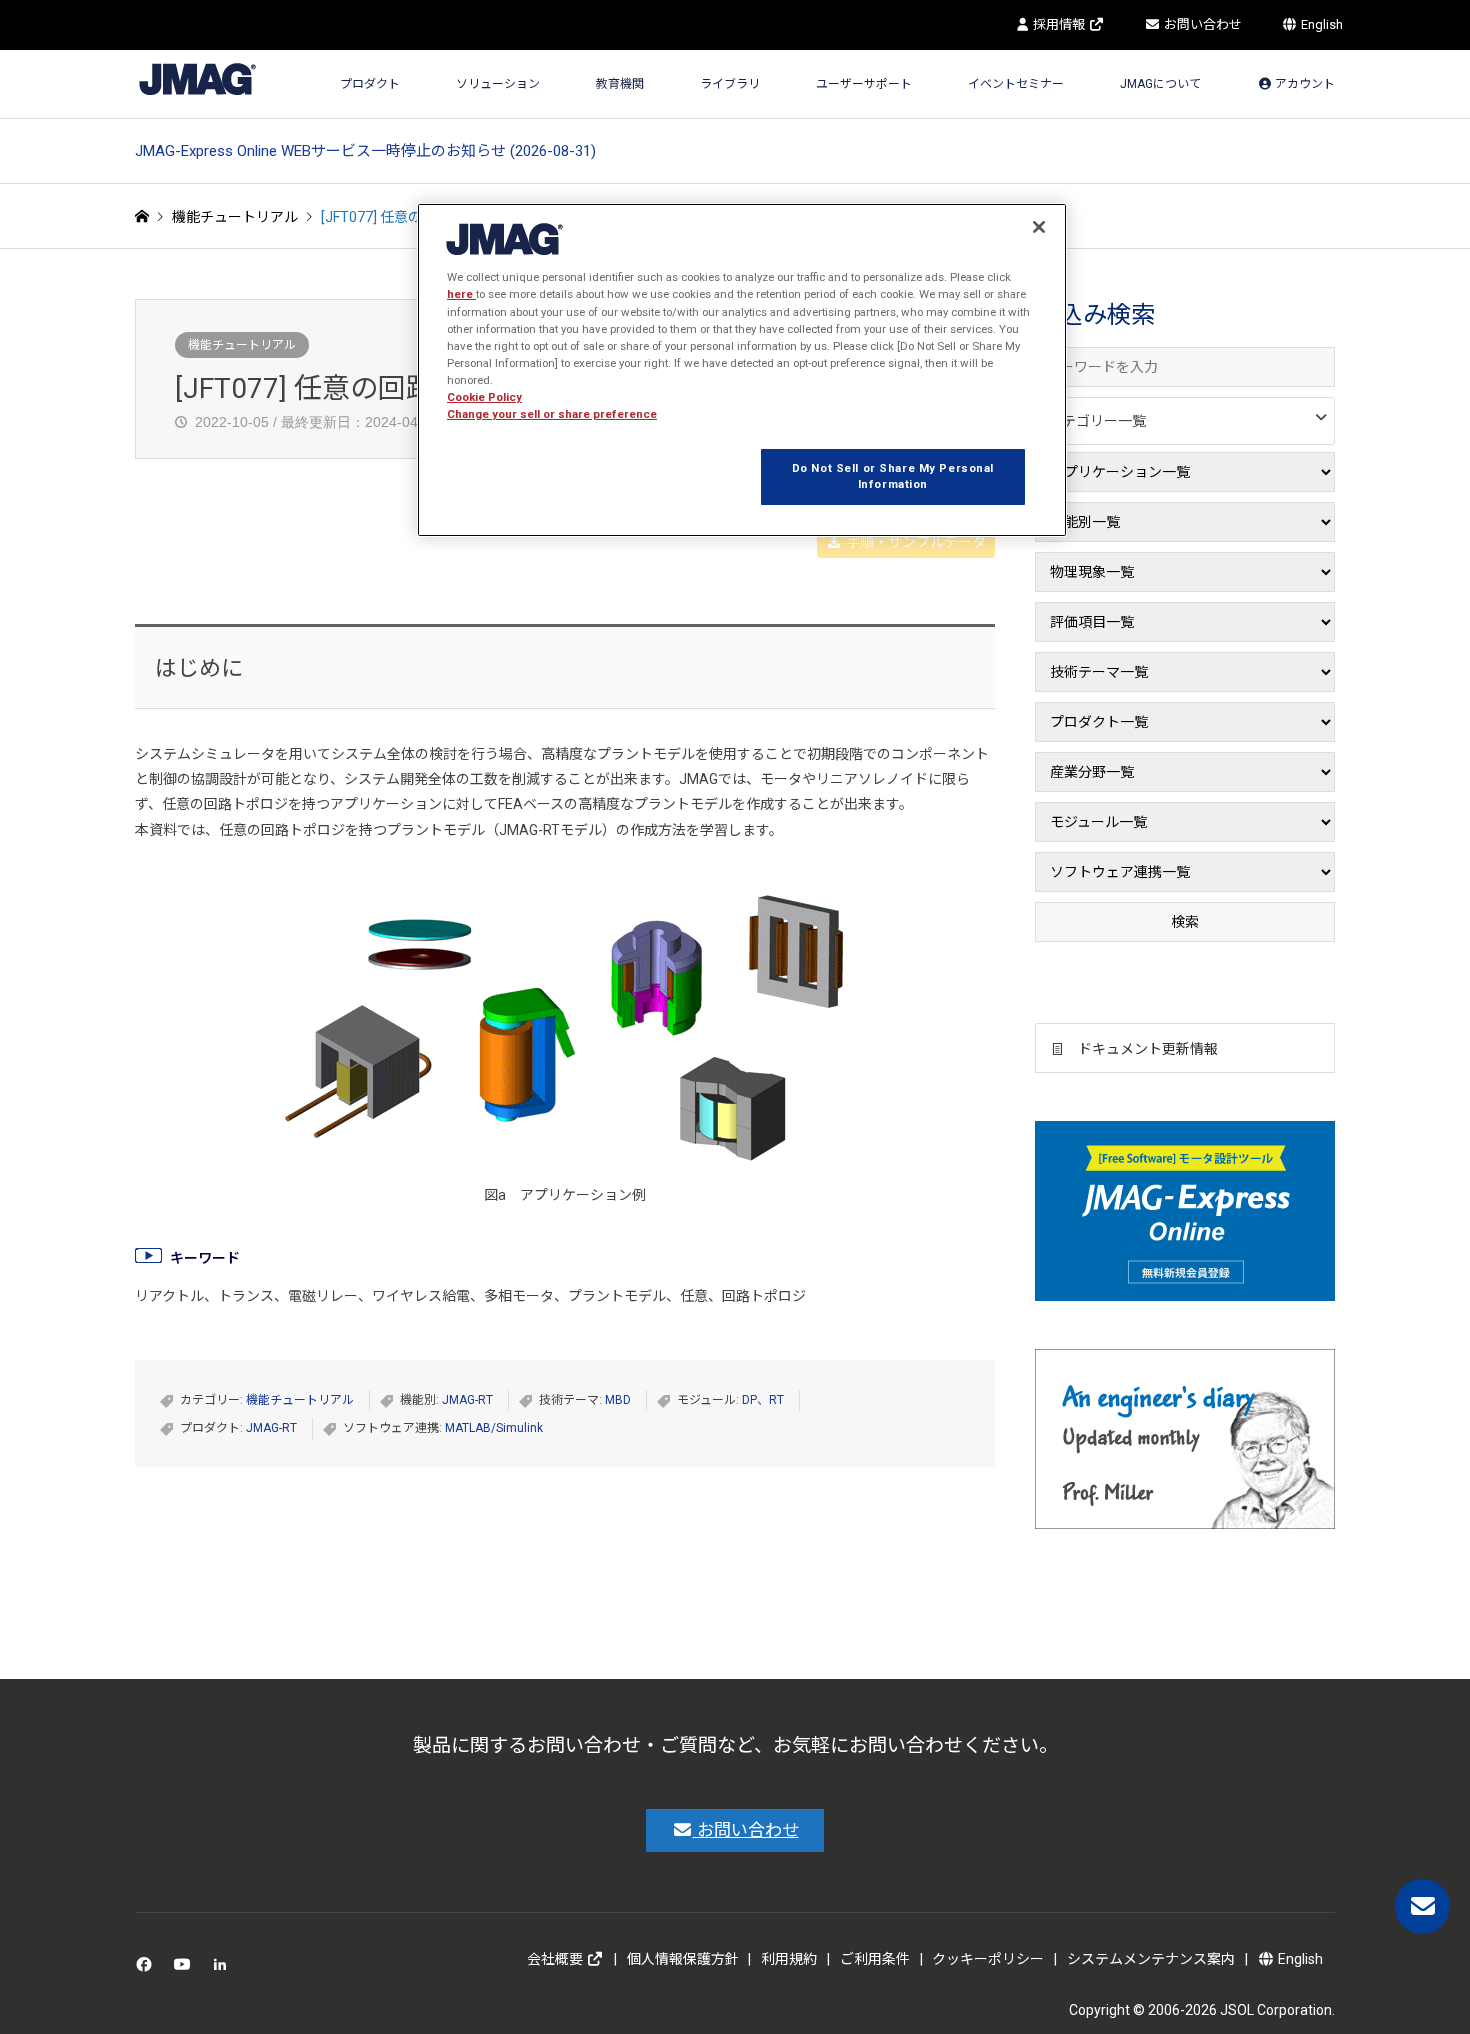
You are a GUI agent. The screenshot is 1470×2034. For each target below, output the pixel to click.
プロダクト (370, 84)
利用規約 (789, 1959)
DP (749, 1400)
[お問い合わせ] (1422, 1906)
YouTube (186, 1968)
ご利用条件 (875, 1959)
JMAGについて (1160, 84)
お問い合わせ (1201, 24)
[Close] (1039, 227)
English (1320, 24)
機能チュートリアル (242, 345)
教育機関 (620, 84)
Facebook (147, 1968)
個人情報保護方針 (683, 1959)
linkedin (225, 1968)
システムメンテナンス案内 (1151, 1959)
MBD (618, 1400)
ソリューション (498, 84)
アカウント (1303, 84)
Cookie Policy (484, 397)
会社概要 (556, 1959)
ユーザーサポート (864, 84)
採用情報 (1059, 24)
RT (776, 1400)
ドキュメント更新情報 (1148, 1049)
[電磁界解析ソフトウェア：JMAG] (197, 78)
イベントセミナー (1016, 84)
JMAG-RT (467, 1400)
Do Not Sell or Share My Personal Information (893, 476)
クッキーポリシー (988, 1959)
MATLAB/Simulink (494, 1428)
